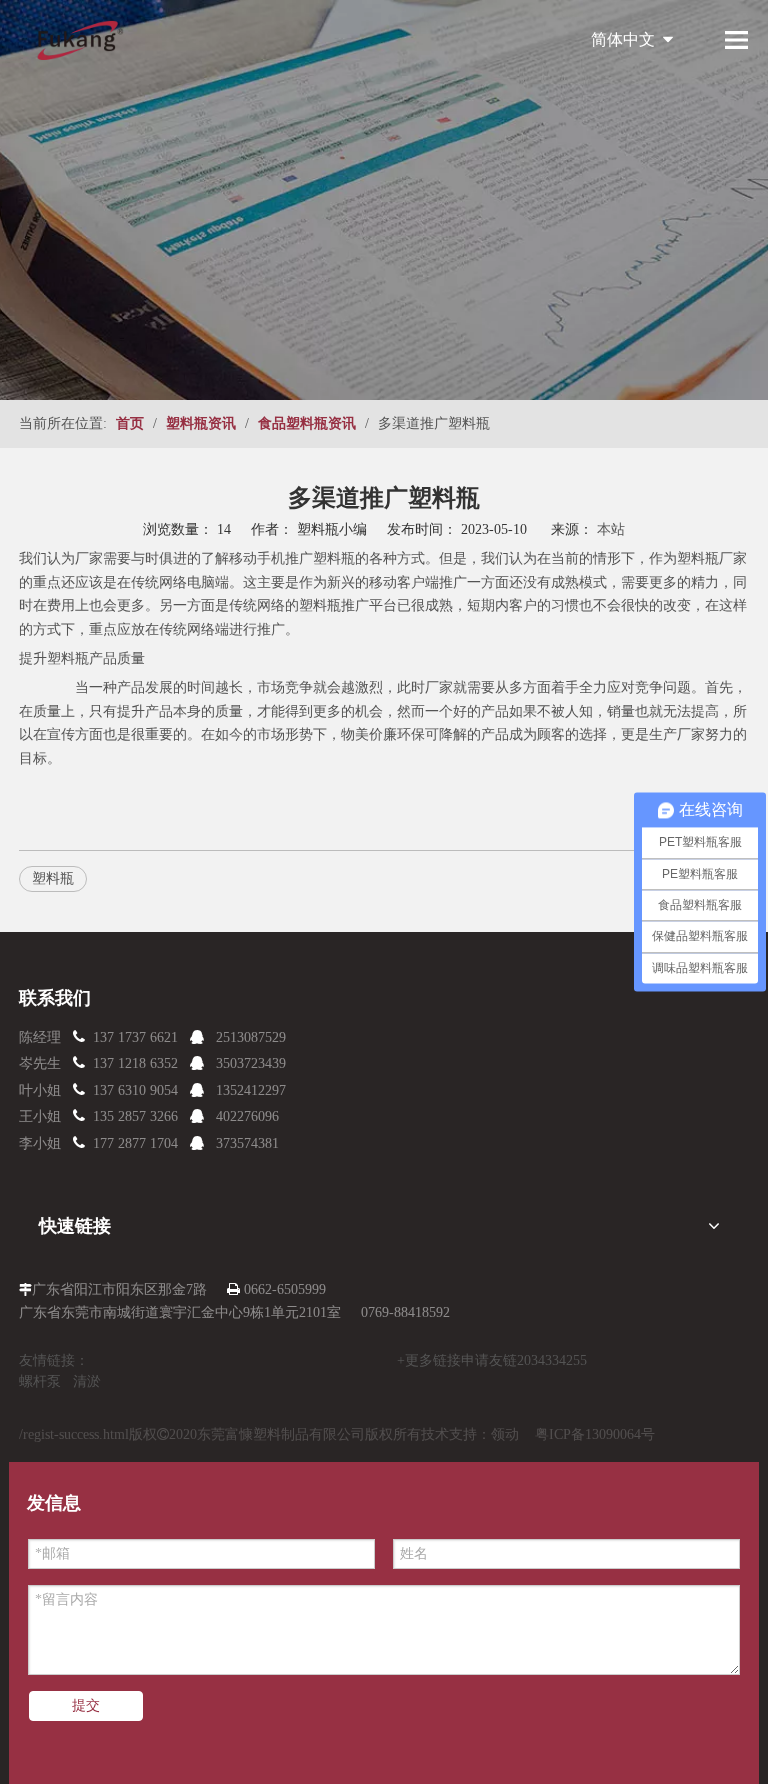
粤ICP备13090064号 (595, 1434)
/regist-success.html (74, 1434)
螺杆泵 (40, 1381)
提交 (86, 1705)
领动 (505, 1434)
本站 (611, 529)
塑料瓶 (334, 558)
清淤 (87, 1381)
